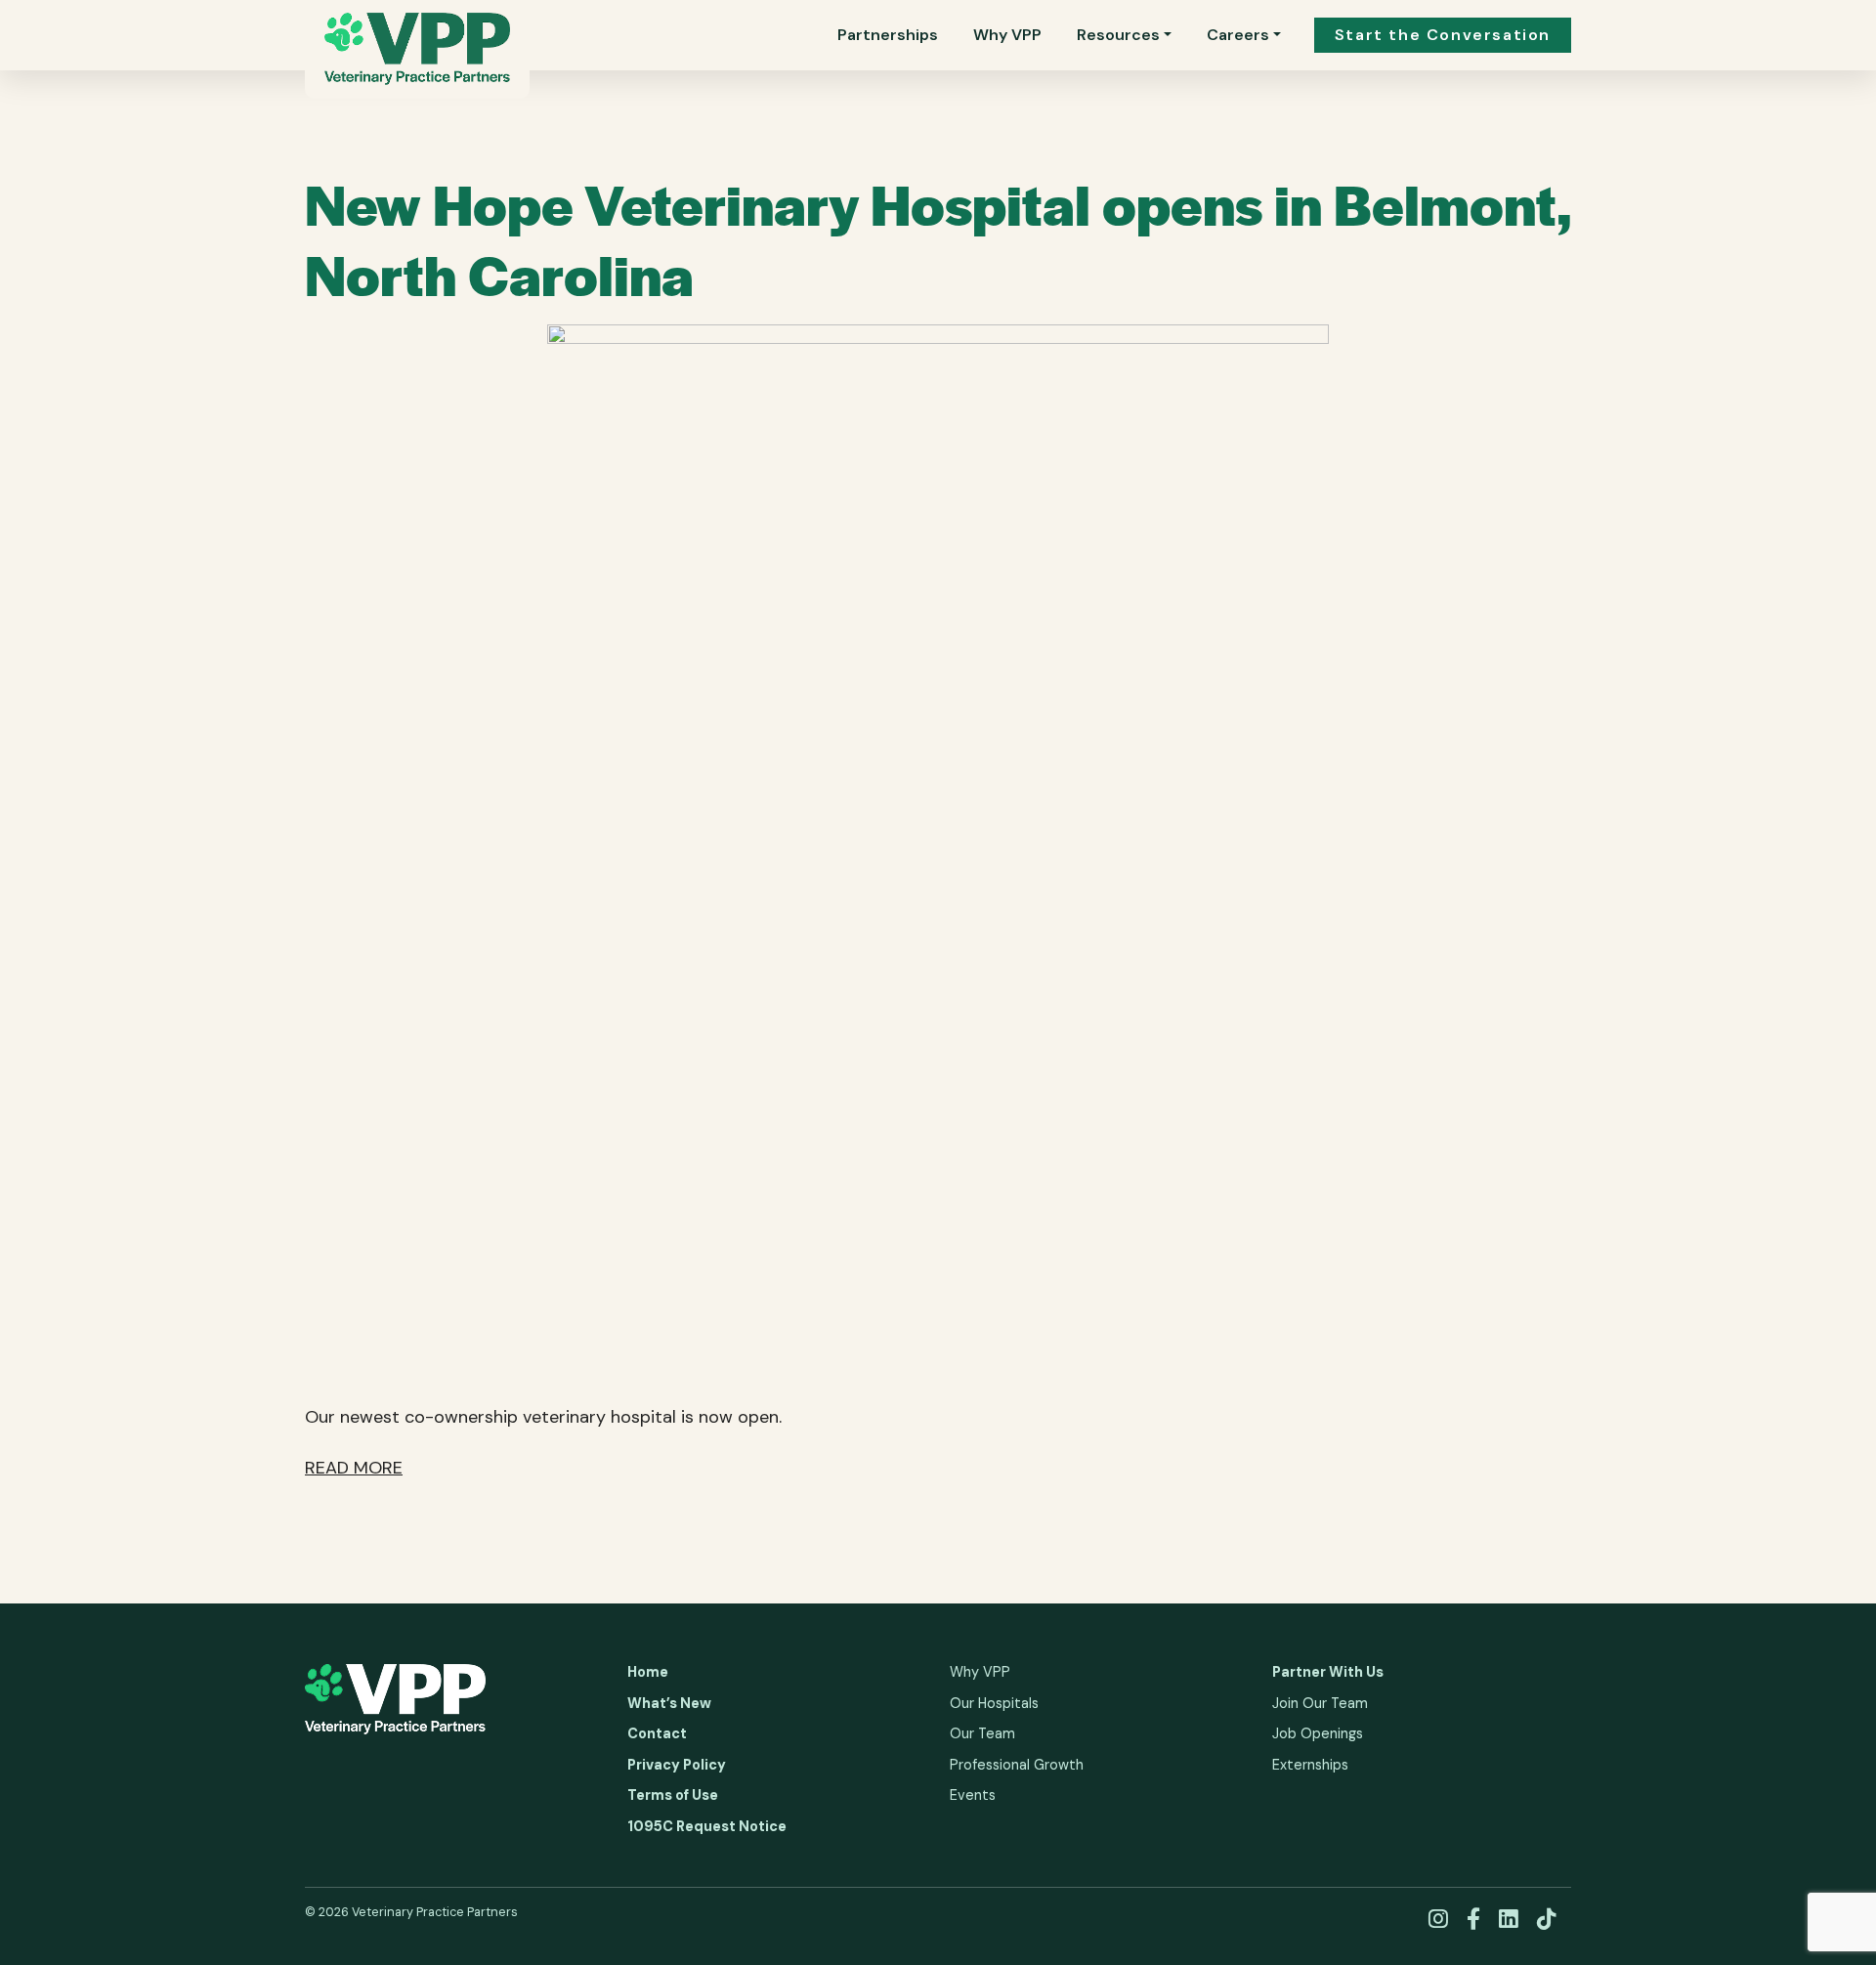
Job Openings (1318, 1733)
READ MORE (354, 1468)
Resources (1118, 35)
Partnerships (888, 35)
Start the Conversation (1443, 35)
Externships (1310, 1765)
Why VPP (1007, 35)
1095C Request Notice (707, 1826)
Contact (657, 1733)
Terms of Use (673, 1795)
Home (648, 1672)
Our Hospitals (994, 1703)
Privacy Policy (677, 1765)
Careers (1238, 35)
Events (973, 1795)
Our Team (982, 1733)
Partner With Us (1328, 1672)
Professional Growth (1017, 1765)
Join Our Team (1320, 1703)
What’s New (669, 1703)
